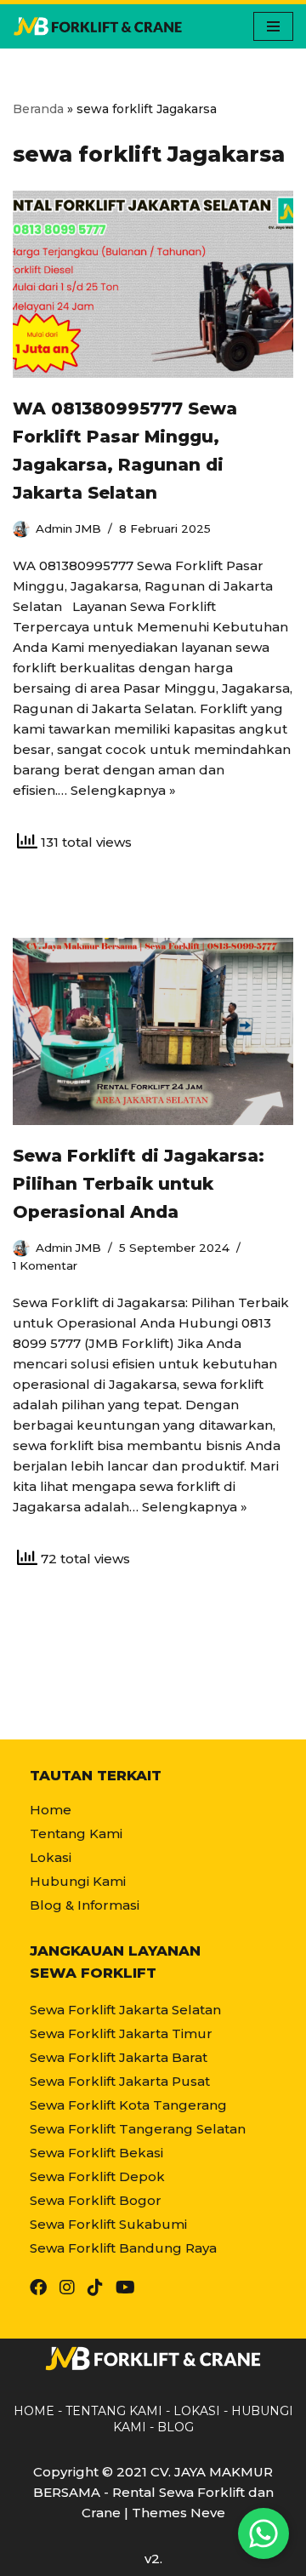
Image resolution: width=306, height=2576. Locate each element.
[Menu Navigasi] (273, 26)
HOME (34, 2411)
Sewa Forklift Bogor (96, 2200)
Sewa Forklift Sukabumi (108, 2224)
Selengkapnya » (123, 790)
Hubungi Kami (78, 1881)
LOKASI (197, 2411)
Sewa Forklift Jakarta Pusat (120, 2081)
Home (51, 1810)
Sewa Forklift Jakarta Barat (119, 2057)
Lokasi (51, 1857)
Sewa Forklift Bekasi (96, 2153)
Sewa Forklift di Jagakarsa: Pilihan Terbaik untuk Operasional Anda (139, 1184)
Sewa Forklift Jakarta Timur (121, 2033)
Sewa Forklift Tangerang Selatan (138, 2129)
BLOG (176, 2427)
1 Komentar (45, 1265)
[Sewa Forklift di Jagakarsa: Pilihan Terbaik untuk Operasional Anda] (153, 1031)
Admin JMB (68, 528)
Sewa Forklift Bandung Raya (123, 2248)
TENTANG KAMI (114, 2411)
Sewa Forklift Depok (97, 2176)
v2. (153, 2559)
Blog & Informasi (85, 1905)
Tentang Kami (76, 1833)
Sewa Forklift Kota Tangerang (128, 2105)
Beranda (38, 109)
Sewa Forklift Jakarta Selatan (125, 2010)
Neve (208, 2513)
